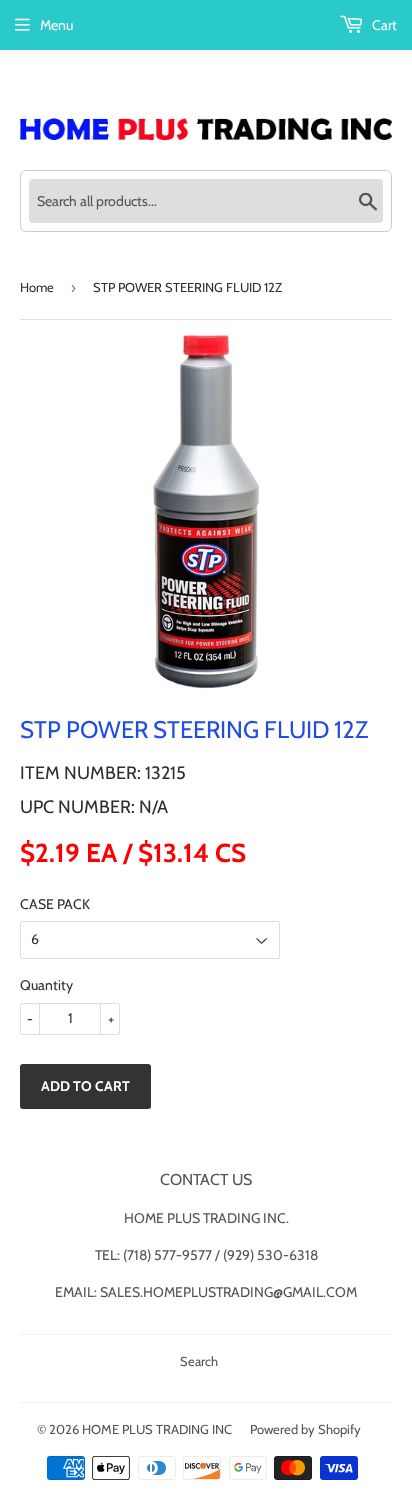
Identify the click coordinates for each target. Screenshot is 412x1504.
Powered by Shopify (305, 1429)
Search (199, 1361)
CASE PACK (55, 904)
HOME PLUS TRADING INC (157, 1429)
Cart (383, 25)
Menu (56, 25)
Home (37, 287)
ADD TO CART (85, 1086)
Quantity (46, 985)
